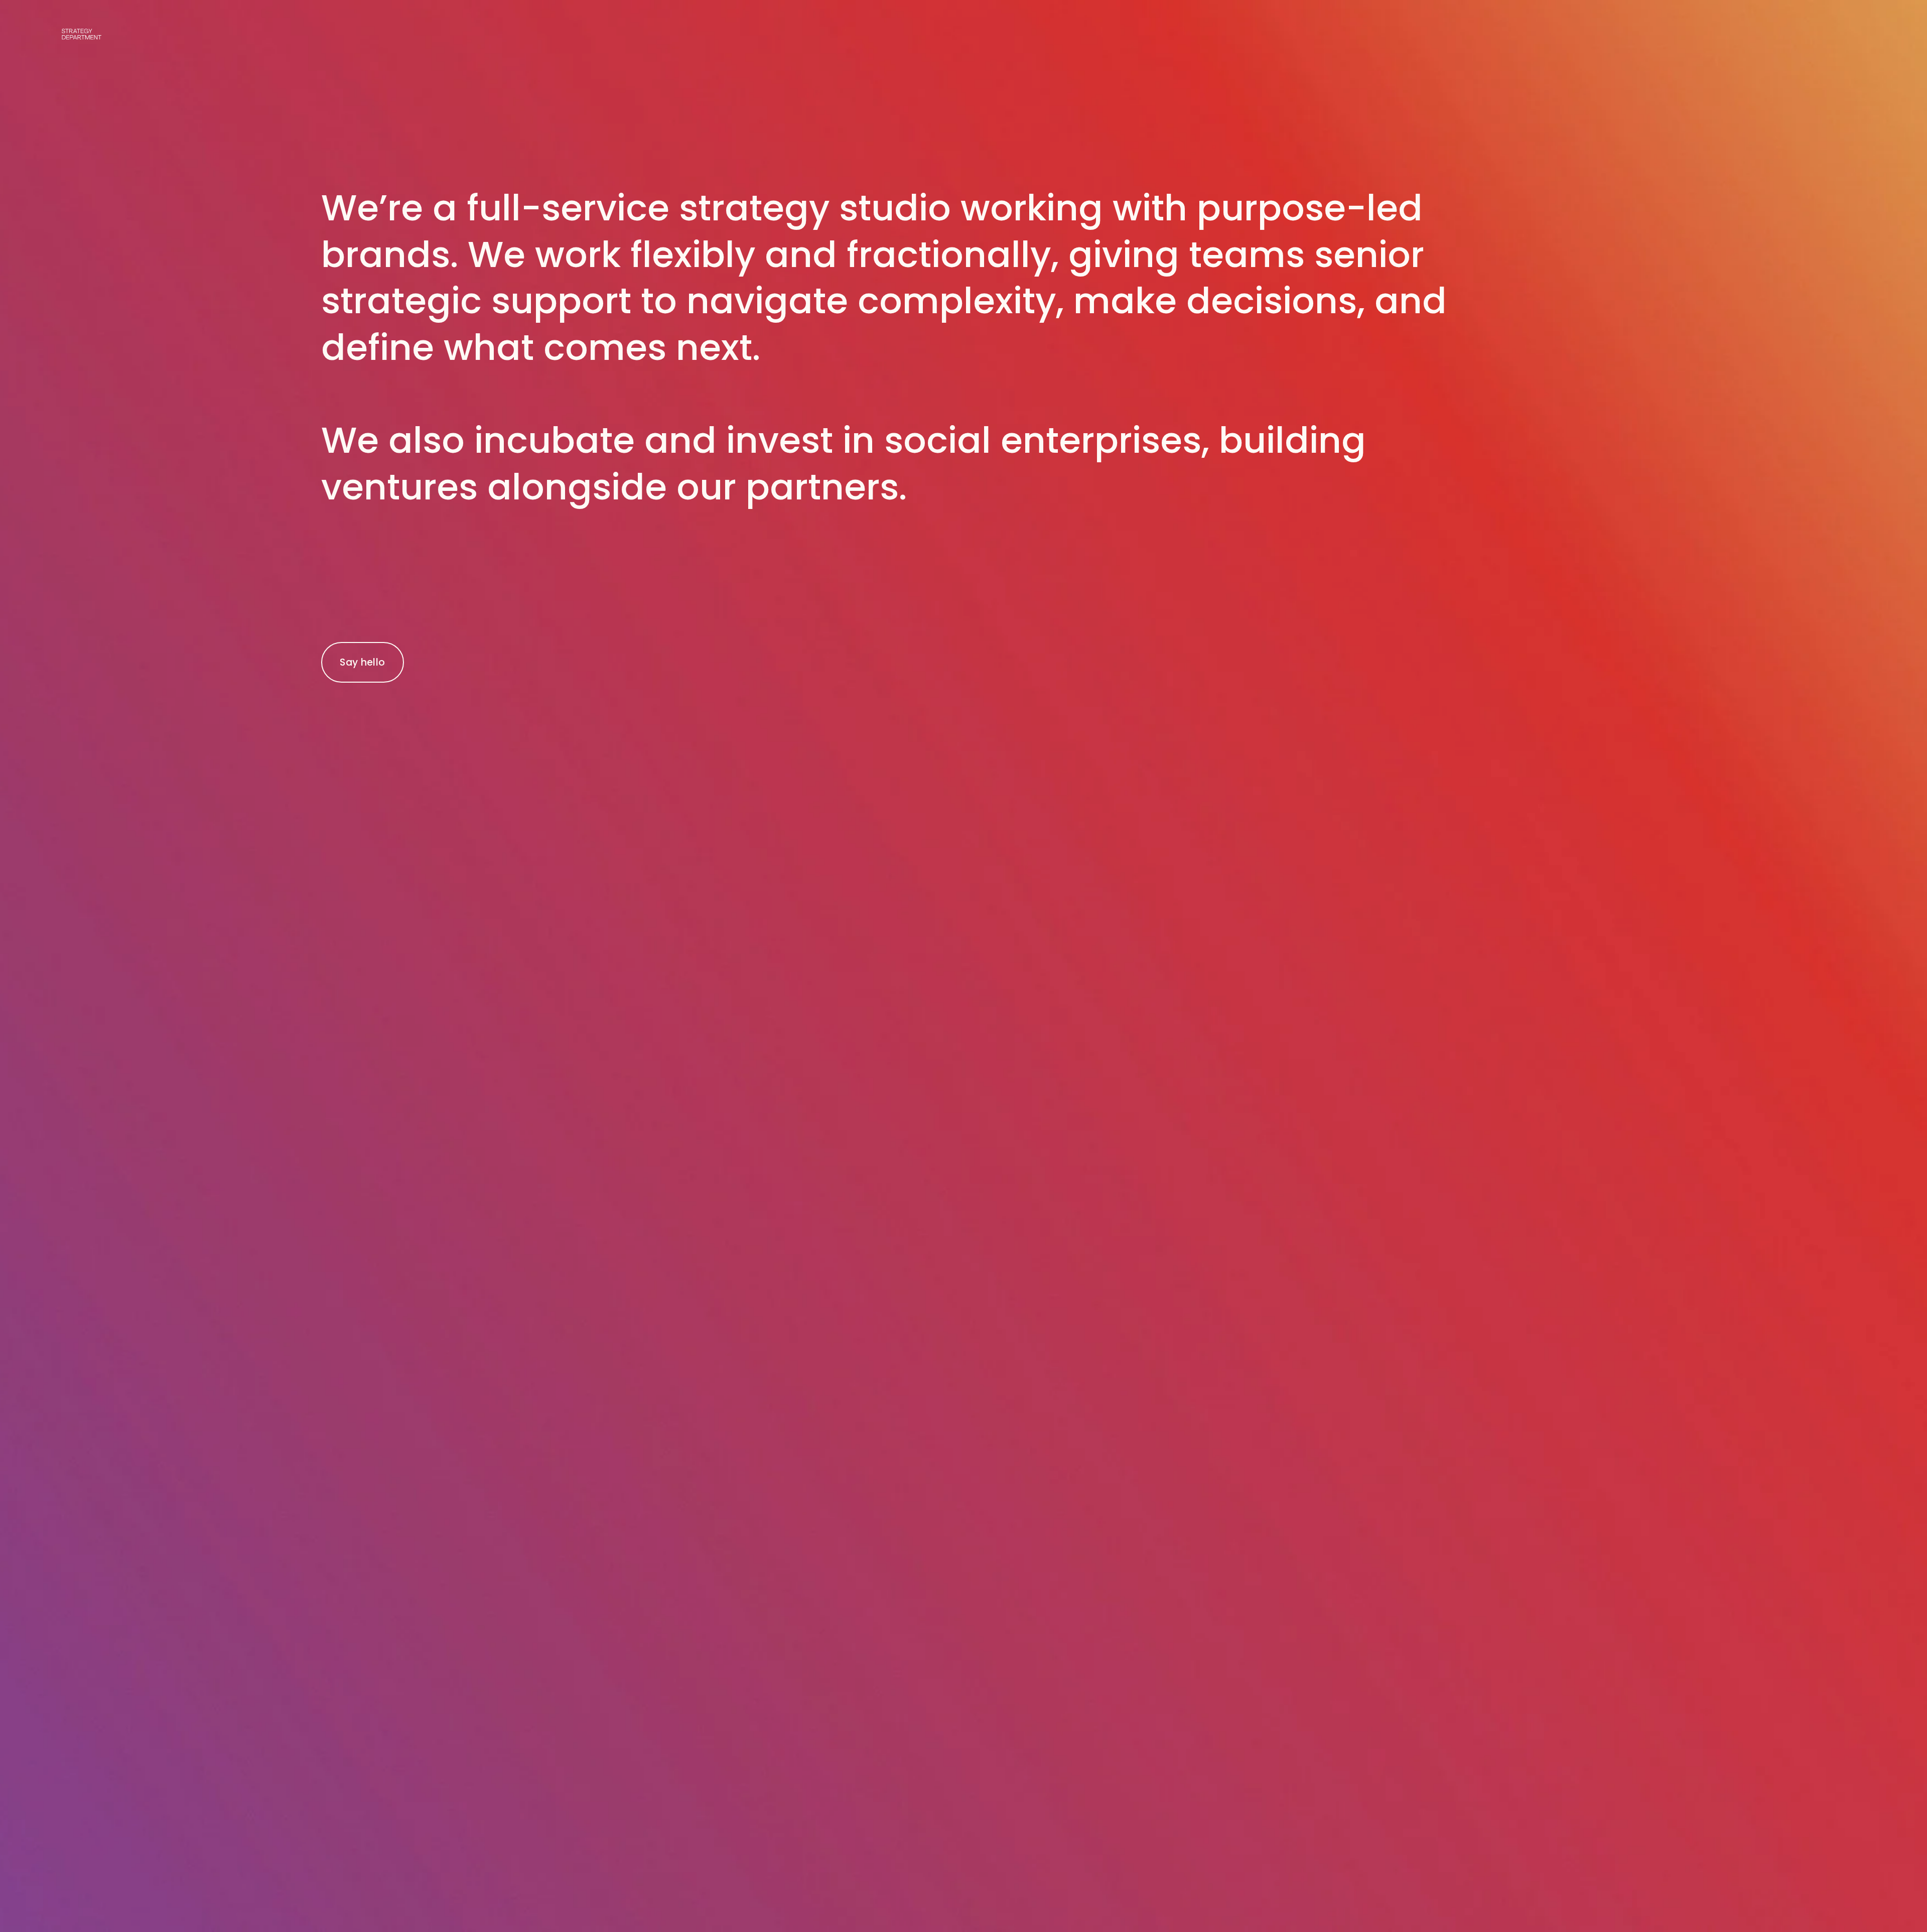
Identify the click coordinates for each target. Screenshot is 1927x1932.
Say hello (362, 662)
